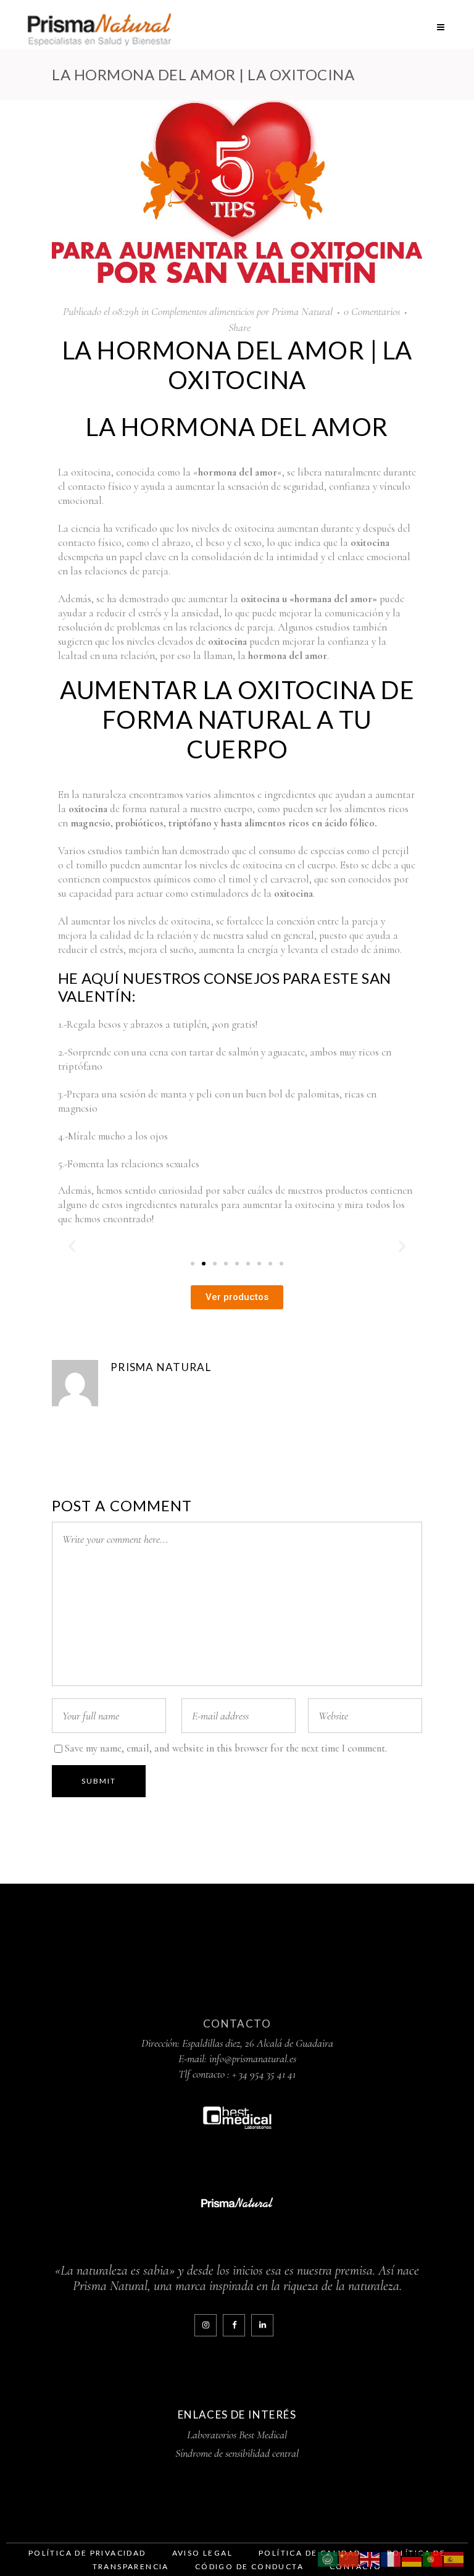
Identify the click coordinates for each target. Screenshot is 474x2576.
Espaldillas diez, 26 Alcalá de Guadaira (258, 2043)
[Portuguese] (433, 2558)
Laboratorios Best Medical (237, 2435)
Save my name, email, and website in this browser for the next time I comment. (226, 1748)
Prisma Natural (302, 311)
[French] (391, 2558)
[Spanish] (454, 2558)
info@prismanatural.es (253, 2058)
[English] (370, 2558)
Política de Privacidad (87, 2553)
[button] (72, 1246)
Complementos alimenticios (203, 311)
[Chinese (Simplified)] (349, 2558)
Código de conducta (249, 2566)
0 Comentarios (372, 311)
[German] (412, 2558)
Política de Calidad (310, 2553)
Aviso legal (202, 2553)
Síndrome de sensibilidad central (237, 2453)
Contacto (237, 2024)
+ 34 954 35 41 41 (264, 2074)
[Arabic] (328, 2558)
